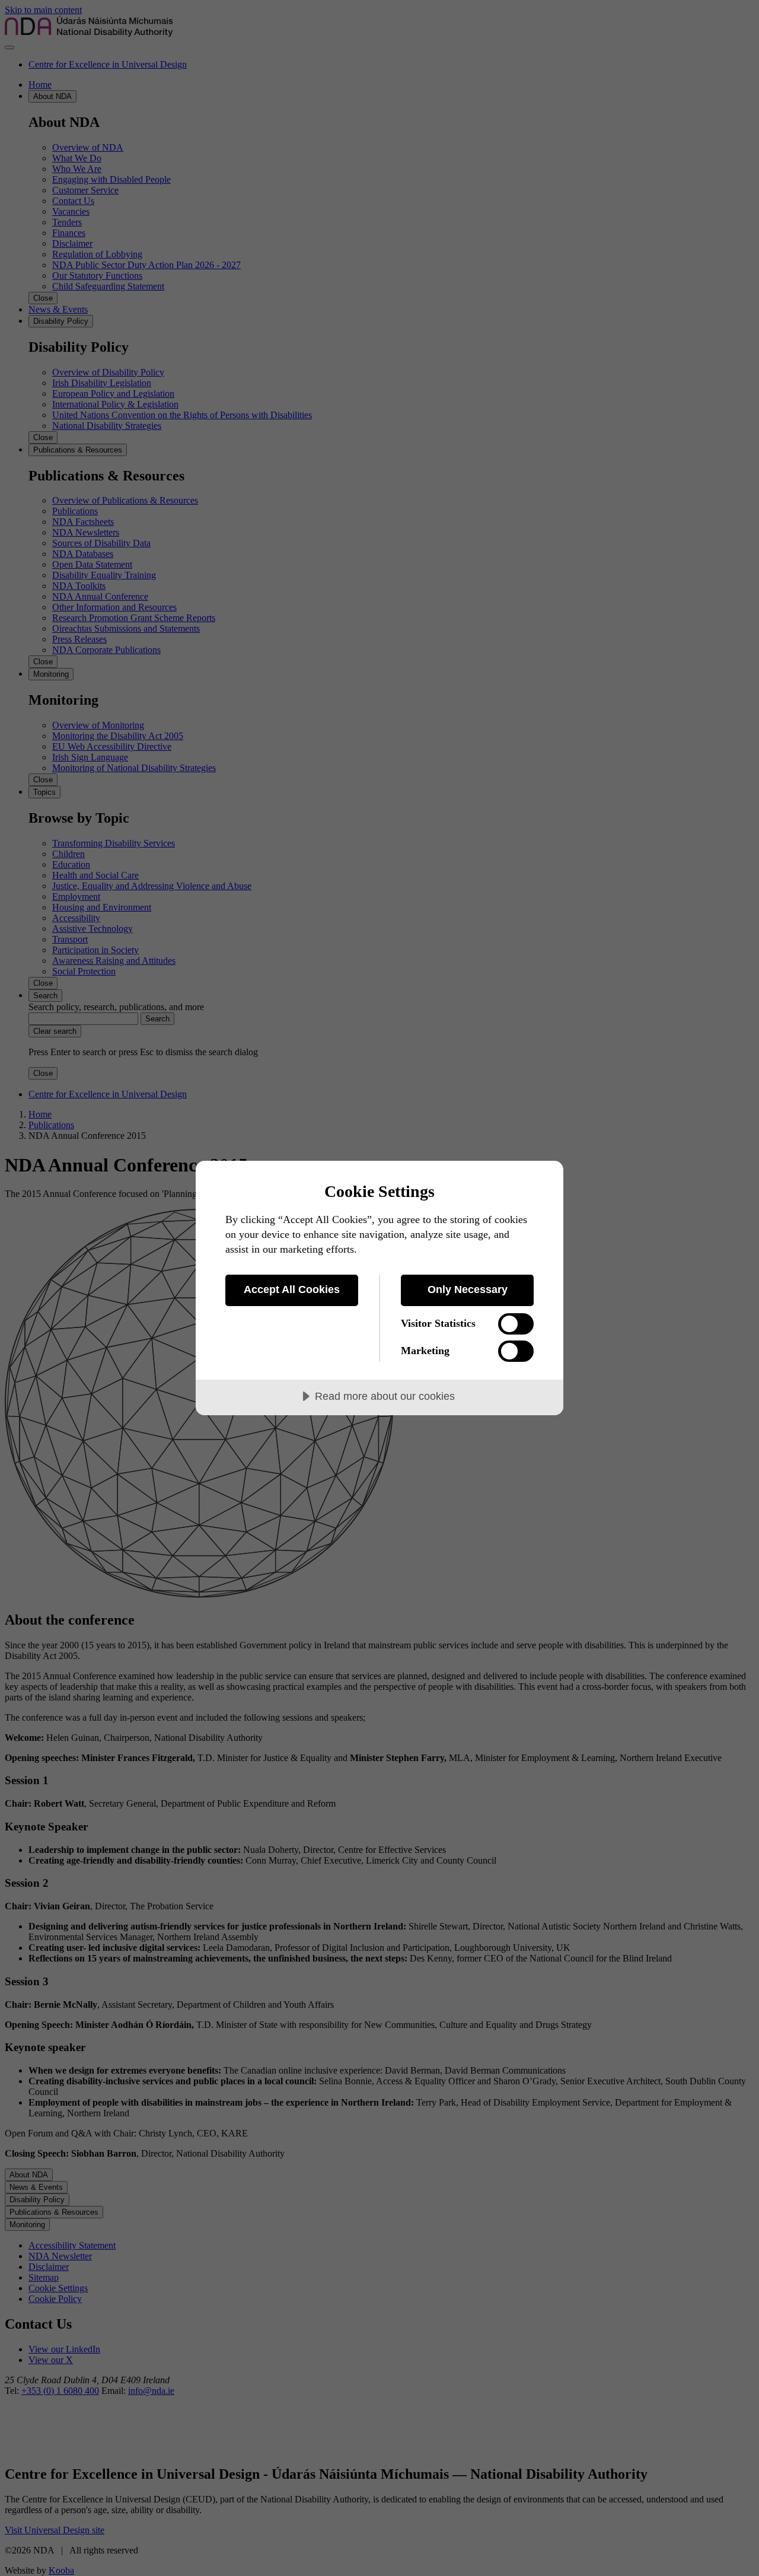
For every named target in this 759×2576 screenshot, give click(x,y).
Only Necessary (468, 1289)
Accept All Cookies (292, 1289)
